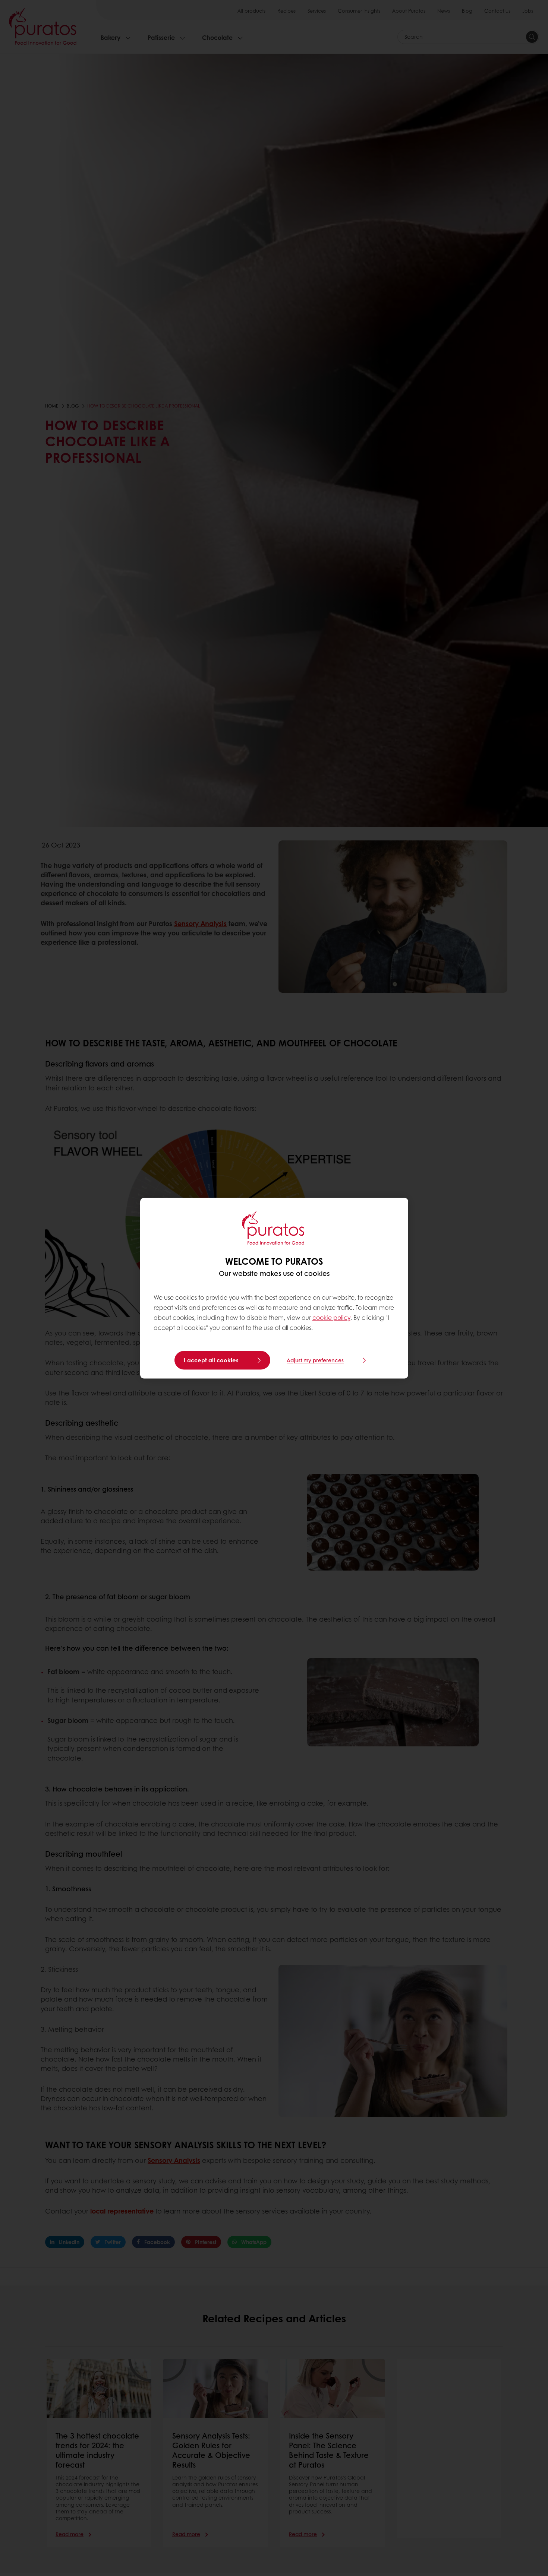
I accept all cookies (211, 1360)
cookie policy (331, 1318)
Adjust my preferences (315, 1360)
